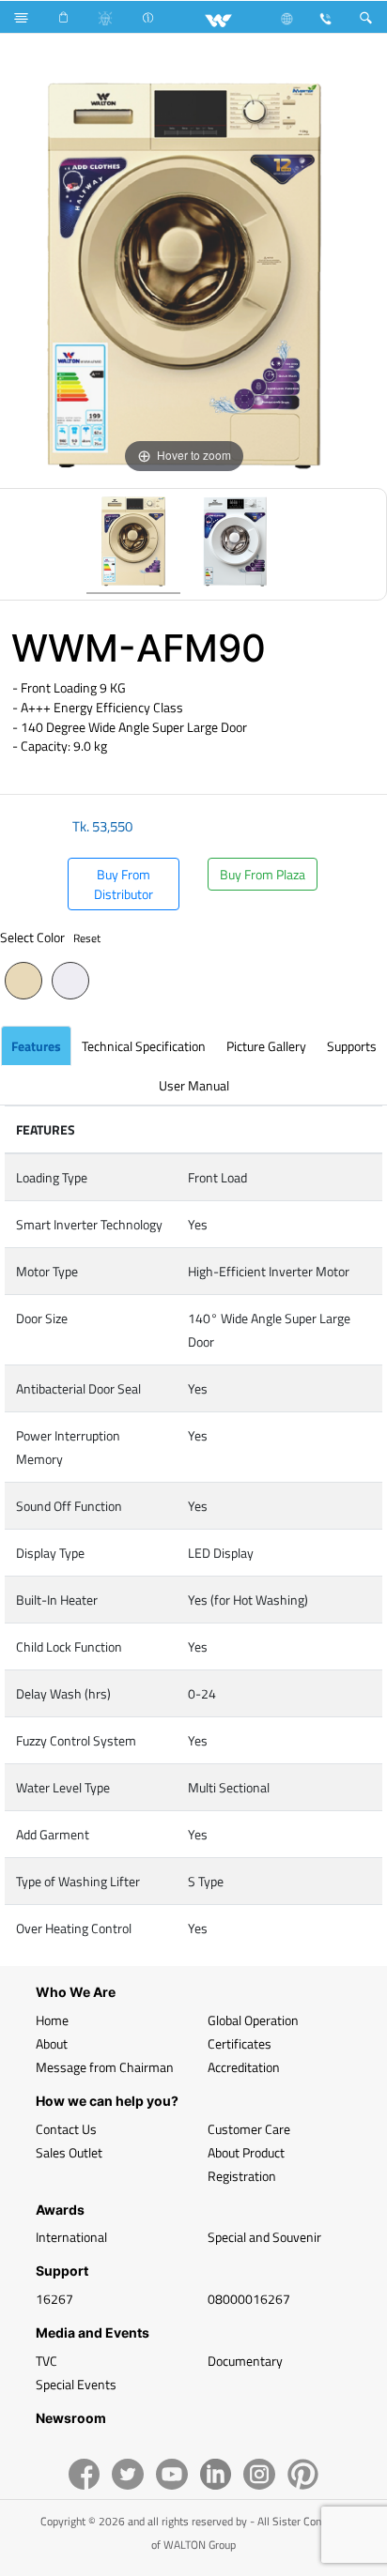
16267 (54, 2299)
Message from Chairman (105, 2067)
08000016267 (249, 2299)
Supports (352, 1046)
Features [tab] (36, 1046)
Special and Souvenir (264, 2237)
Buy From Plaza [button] (263, 874)
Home (52, 2020)
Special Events (76, 2384)
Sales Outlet (69, 2152)
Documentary (245, 2361)
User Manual (194, 1085)
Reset (87, 938)
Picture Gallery (266, 1046)
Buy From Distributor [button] (124, 884)
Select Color (50, 937)
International (71, 2237)
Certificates (240, 2043)
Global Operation (253, 2020)
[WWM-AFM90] (133, 544)
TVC (46, 2361)
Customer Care (249, 2129)
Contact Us (66, 2129)
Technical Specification (144, 1046)
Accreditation (244, 2067)
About (52, 2043)
